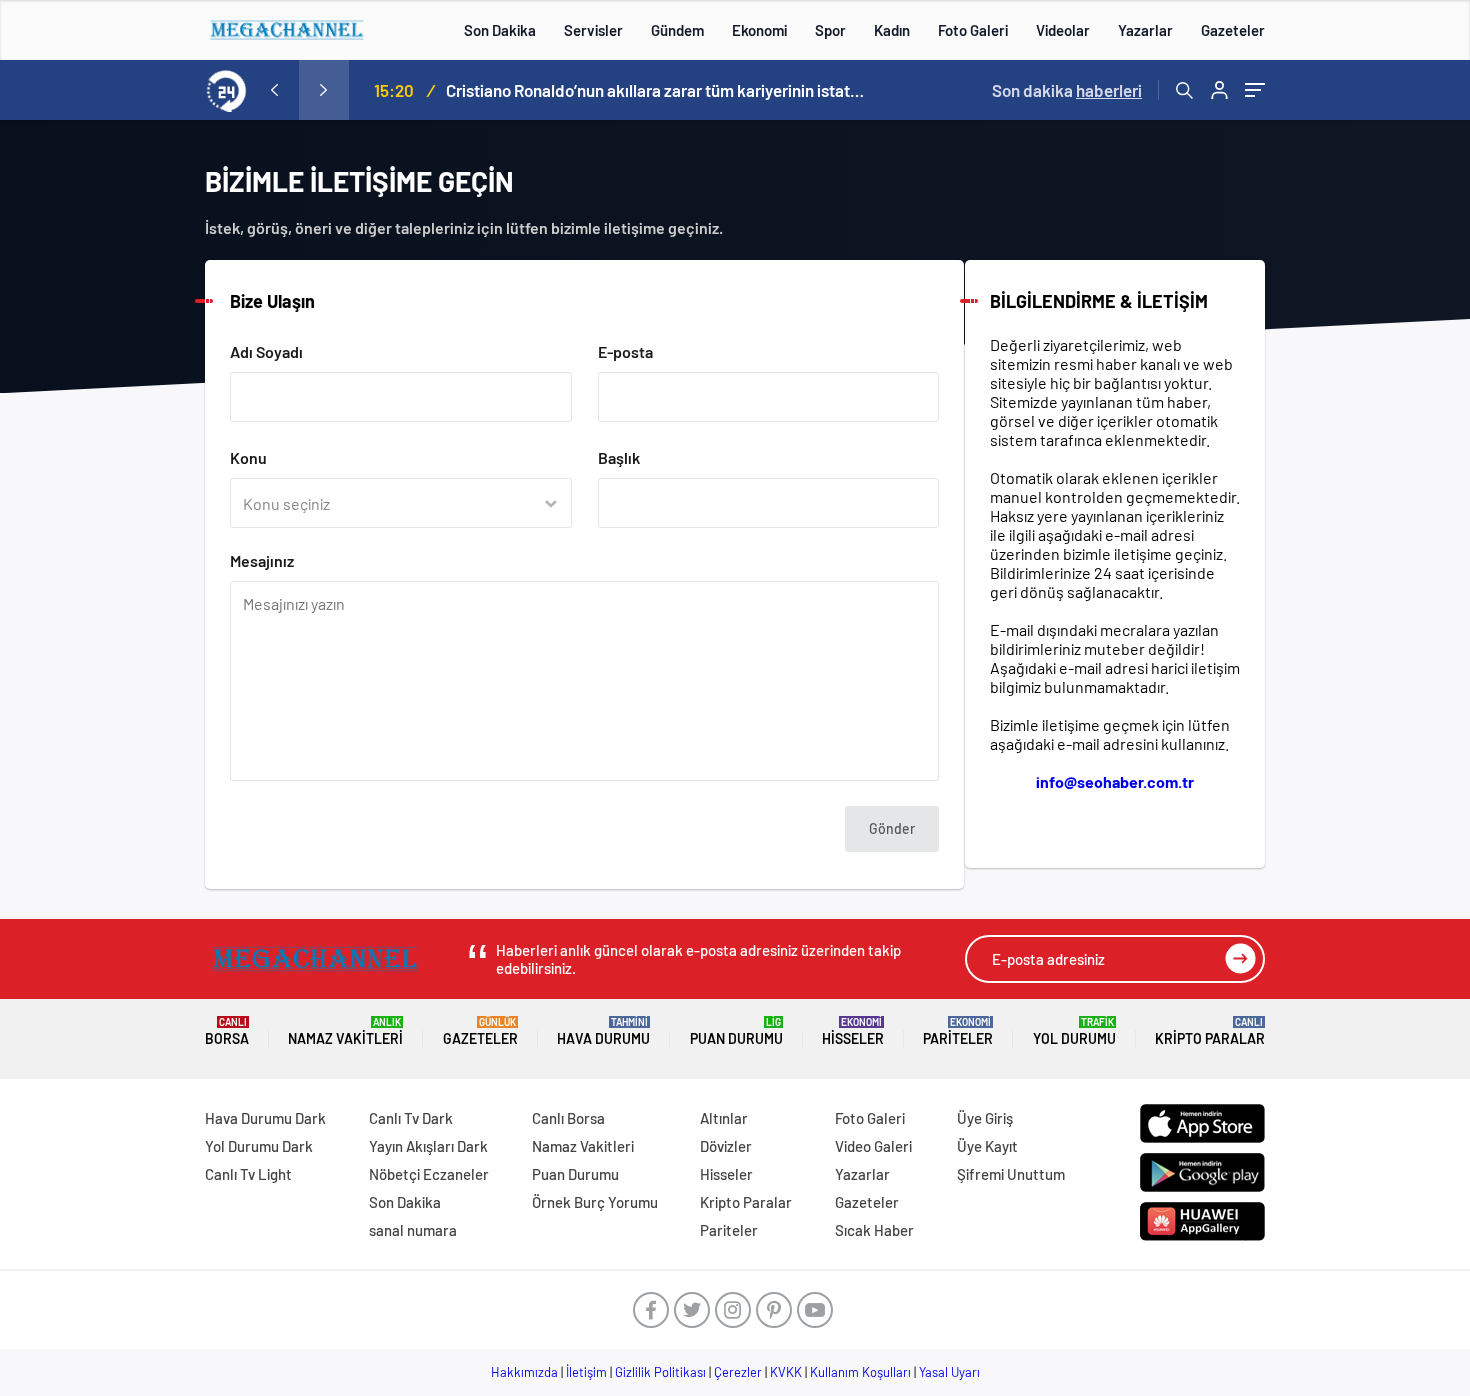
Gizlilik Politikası (660, 1372)
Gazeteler (1233, 30)
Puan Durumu (736, 1031)
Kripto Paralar (1210, 1031)
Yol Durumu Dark (259, 1146)
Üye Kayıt (987, 1146)
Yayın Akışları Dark (428, 1146)
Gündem (677, 30)
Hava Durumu (603, 1031)
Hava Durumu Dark (265, 1118)
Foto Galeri (973, 30)
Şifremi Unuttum (1011, 1174)
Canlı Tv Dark (411, 1118)
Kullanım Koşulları (860, 1372)
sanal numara (413, 1230)
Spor (830, 30)
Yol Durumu (1074, 1031)
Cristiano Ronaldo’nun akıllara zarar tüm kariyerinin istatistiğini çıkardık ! (656, 90)
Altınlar (724, 1118)
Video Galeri (873, 1146)
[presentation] (274, 90)
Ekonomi (759, 30)
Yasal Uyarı (949, 1372)
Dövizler (726, 1146)
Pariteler (958, 1031)
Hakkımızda (524, 1372)
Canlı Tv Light (248, 1174)
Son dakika (1067, 90)
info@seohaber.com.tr (1115, 781)
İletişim (586, 1372)
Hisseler (853, 1031)
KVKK (786, 1372)
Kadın (892, 30)
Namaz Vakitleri (345, 1031)
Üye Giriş (985, 1118)
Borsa (227, 1031)
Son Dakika (500, 30)
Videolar (1063, 30)
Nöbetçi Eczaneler (429, 1174)
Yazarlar (1145, 30)
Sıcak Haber (874, 1230)
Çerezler (738, 1372)
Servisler (593, 30)
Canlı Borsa (568, 1118)
